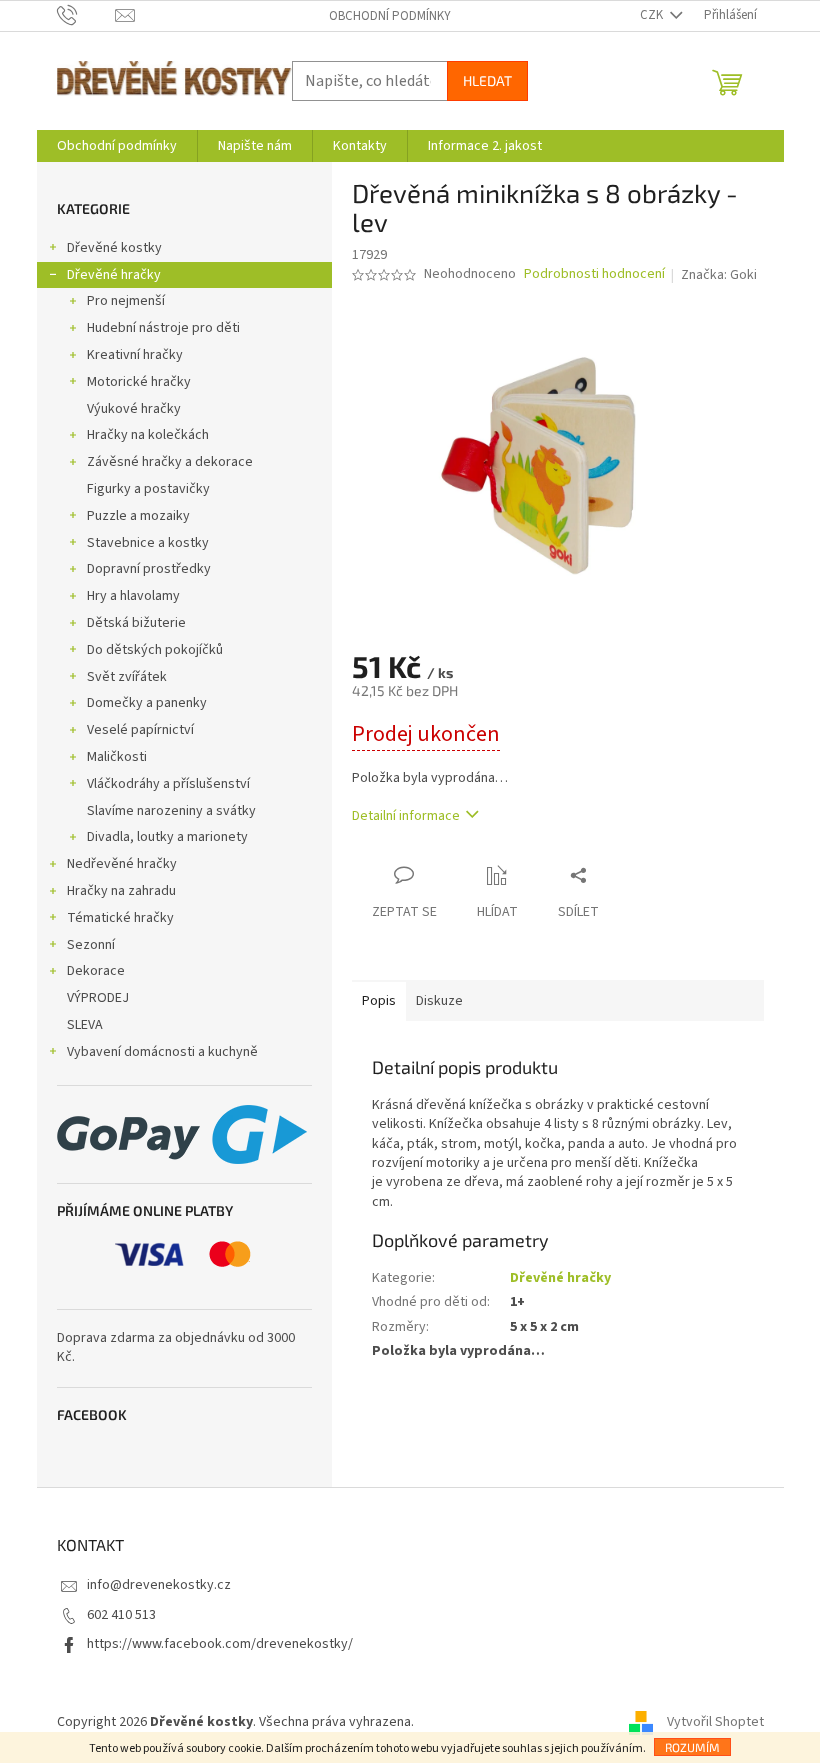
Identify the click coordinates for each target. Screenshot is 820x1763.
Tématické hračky (120, 918)
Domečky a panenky (147, 703)
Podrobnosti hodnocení (594, 274)
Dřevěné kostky (114, 248)
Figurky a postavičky (148, 489)
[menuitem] (117, 146)
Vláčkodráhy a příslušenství (168, 784)
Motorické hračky (139, 382)
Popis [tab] (379, 1001)
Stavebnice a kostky (148, 543)
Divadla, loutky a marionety (167, 837)
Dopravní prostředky (149, 569)
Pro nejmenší (126, 301)
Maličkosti (117, 757)
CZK (653, 15)
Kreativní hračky (135, 355)
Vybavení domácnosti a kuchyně (162, 1052)
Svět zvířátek (127, 677)
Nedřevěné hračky (122, 864)
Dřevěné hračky (114, 275)
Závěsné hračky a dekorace (170, 462)
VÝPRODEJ (98, 998)
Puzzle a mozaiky (138, 516)
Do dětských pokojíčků (155, 650)
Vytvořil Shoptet (715, 1722)
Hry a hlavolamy (133, 596)
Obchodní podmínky (390, 16)
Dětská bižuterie (136, 623)
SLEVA (85, 1025)
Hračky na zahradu (121, 891)
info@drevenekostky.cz (159, 1585)
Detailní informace (406, 816)
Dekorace (96, 971)
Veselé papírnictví (140, 730)
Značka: (719, 275)
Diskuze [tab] (439, 1001)
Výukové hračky (134, 409)
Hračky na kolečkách (148, 435)
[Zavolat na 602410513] (86, 15)
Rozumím (692, 1747)
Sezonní (91, 945)
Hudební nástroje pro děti (163, 328)
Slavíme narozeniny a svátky (171, 811)
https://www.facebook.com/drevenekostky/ (220, 1644)
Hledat (487, 80)
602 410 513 (121, 1615)
